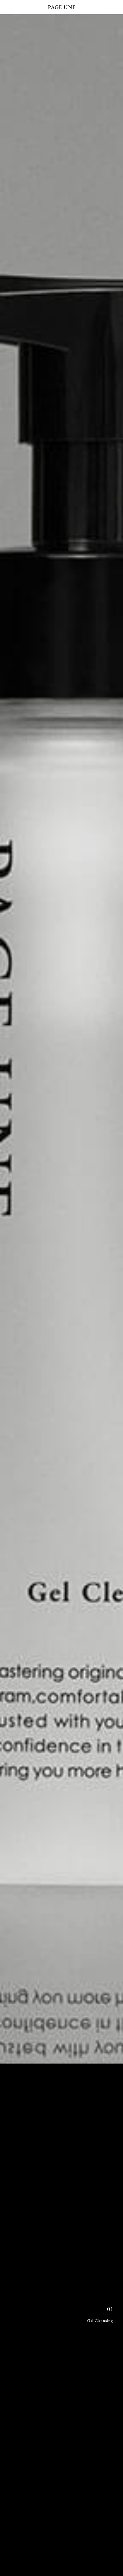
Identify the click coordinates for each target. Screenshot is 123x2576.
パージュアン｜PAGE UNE (61, 7)
